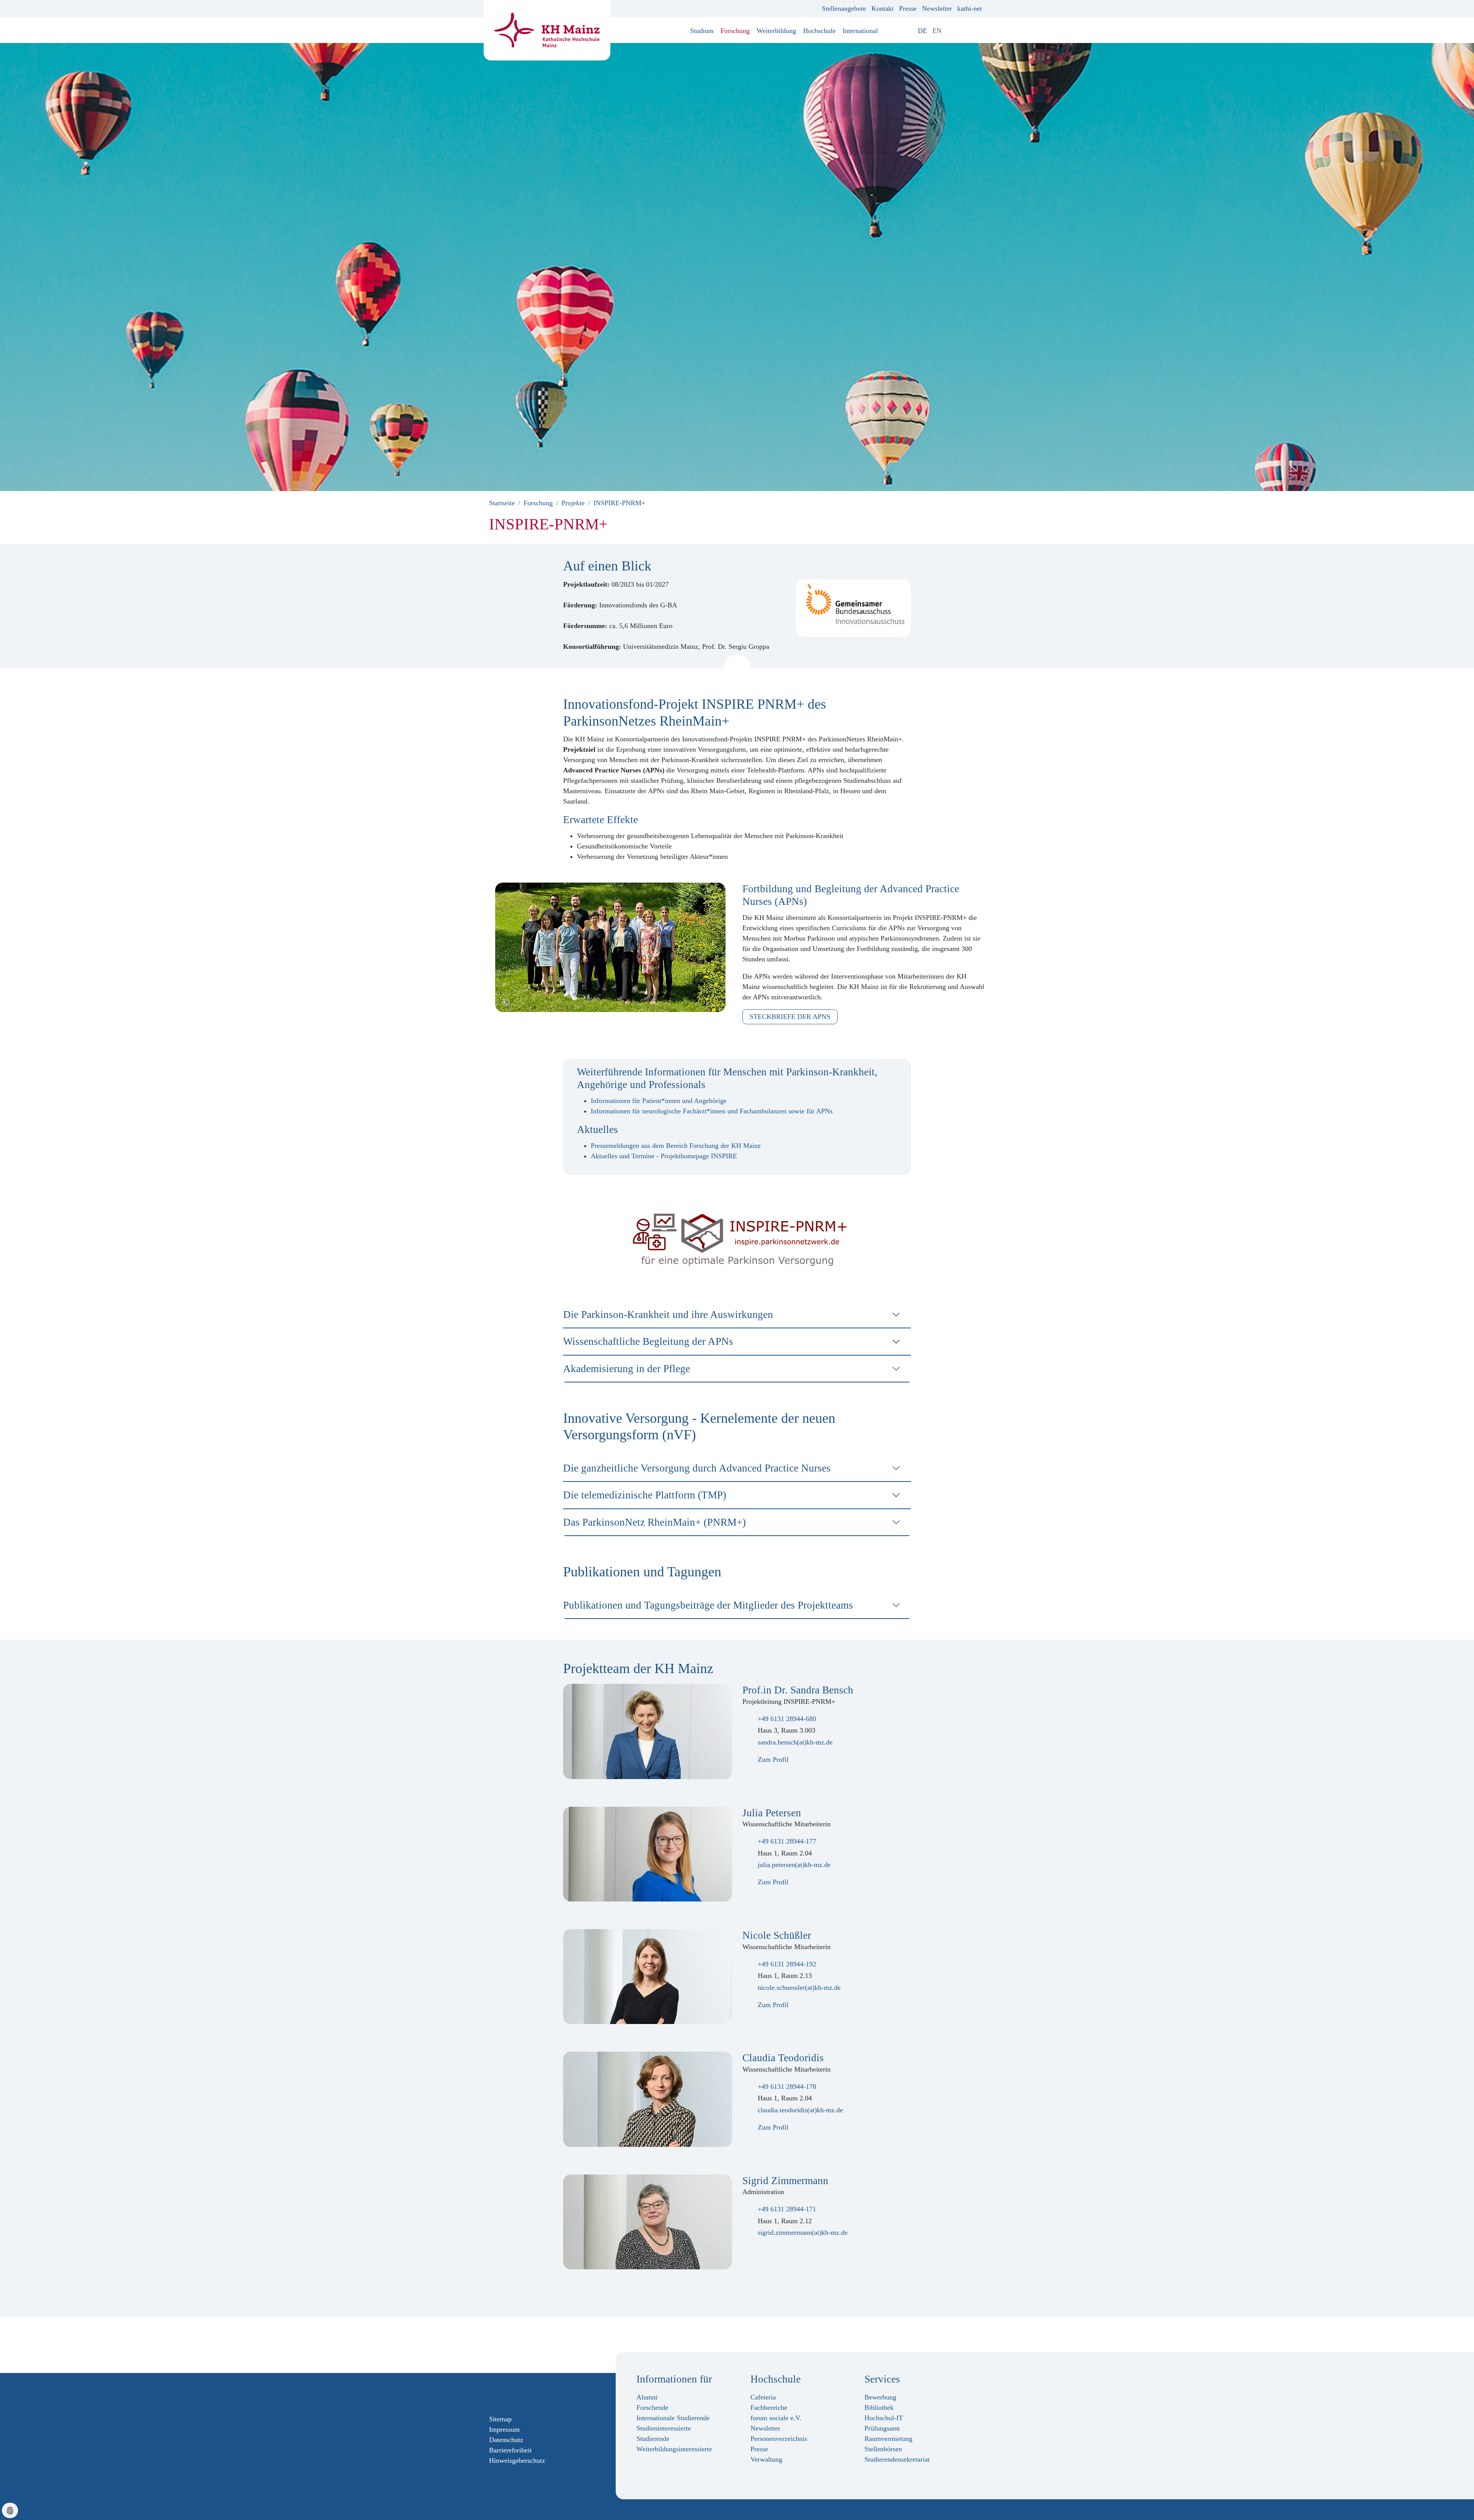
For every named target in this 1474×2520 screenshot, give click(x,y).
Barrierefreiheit (510, 2450)
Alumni (647, 2397)
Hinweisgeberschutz (517, 2460)
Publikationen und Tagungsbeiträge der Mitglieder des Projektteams (708, 1605)
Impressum (504, 2429)
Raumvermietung (888, 2439)
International (860, 31)
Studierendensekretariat (897, 2459)
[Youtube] (517, 2393)
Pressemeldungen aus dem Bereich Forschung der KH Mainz (676, 1146)
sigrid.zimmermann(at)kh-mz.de (803, 2232)
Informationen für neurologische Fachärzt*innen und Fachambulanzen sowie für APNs (712, 1111)
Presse (908, 8)
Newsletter (937, 8)
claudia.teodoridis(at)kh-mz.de (800, 2110)
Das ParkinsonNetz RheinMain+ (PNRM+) (654, 1522)
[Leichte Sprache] (950, 31)
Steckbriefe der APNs (790, 1017)
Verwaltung (766, 2459)
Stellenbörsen (883, 2449)
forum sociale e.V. (776, 2418)
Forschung (735, 31)
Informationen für (674, 2379)
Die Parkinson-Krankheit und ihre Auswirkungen (668, 1315)
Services (882, 2379)
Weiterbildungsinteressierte (674, 2449)
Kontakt (882, 8)
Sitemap (500, 2419)
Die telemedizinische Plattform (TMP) (645, 1495)
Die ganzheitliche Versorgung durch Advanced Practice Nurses (697, 1468)
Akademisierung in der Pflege (627, 1369)
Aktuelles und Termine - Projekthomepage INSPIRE (664, 1156)
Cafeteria (763, 2397)
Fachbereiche (769, 2408)
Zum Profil (772, 1759)
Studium (702, 31)
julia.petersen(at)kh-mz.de (794, 1865)
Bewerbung (880, 2397)
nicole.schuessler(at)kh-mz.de (799, 1988)
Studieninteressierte (664, 2428)
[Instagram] (505, 2393)
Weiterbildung (776, 31)
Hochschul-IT (884, 2418)
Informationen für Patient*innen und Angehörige (659, 1101)
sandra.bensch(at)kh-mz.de (795, 1742)
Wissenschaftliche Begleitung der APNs (648, 1341)
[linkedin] (529, 2393)
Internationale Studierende (673, 2418)
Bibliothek (879, 2408)
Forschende (652, 2408)
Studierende (653, 2439)
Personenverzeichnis (779, 2439)
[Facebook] (492, 2393)
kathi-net (970, 8)
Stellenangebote (844, 8)
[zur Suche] (979, 31)
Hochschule (819, 31)
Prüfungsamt (882, 2428)
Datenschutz (506, 2440)
